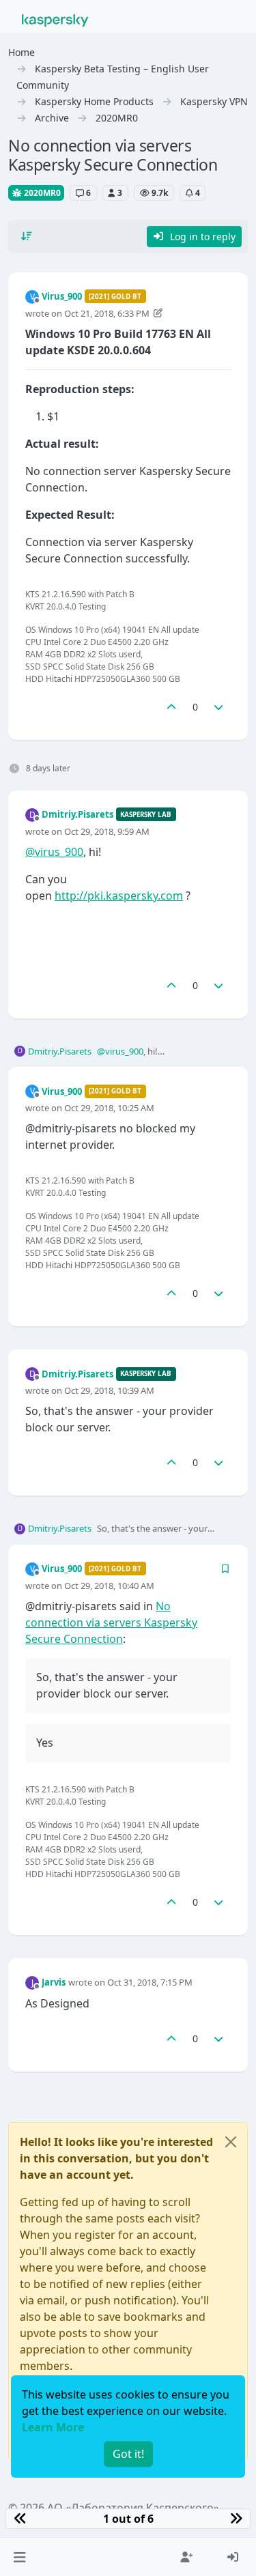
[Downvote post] (219, 707)
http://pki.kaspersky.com (119, 896)
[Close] (231, 2142)
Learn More (53, 2427)
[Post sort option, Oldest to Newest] (27, 236)
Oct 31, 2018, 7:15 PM (150, 1982)
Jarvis (54, 1982)
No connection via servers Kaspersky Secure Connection (111, 1622)
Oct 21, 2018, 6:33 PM (107, 313)
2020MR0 (41, 193)
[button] (19, 2557)
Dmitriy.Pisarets (77, 814)
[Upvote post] (171, 707)
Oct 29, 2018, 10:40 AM (109, 1586)
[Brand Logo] (55, 19)
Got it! (128, 2454)
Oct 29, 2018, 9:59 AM (107, 831)
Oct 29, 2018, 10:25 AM (109, 1108)
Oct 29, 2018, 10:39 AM (109, 1390)
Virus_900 (62, 296)
